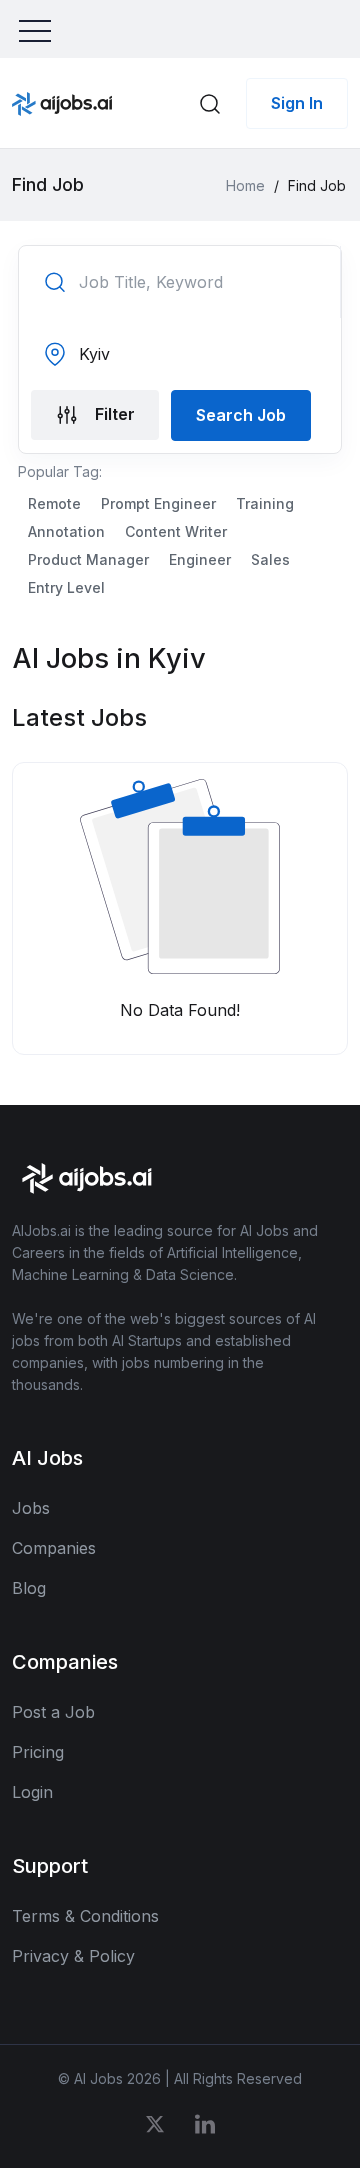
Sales (270, 559)
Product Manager (88, 559)
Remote (54, 503)
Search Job (241, 415)
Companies (54, 1548)
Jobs (31, 1508)
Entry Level (66, 587)
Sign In (297, 103)
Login (32, 1792)
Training (265, 503)
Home (245, 185)
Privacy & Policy (73, 1956)
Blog (29, 1588)
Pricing (38, 1752)
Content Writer (176, 531)
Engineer (200, 559)
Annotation (66, 531)
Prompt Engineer (158, 503)
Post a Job (53, 1712)
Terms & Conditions (85, 1916)
